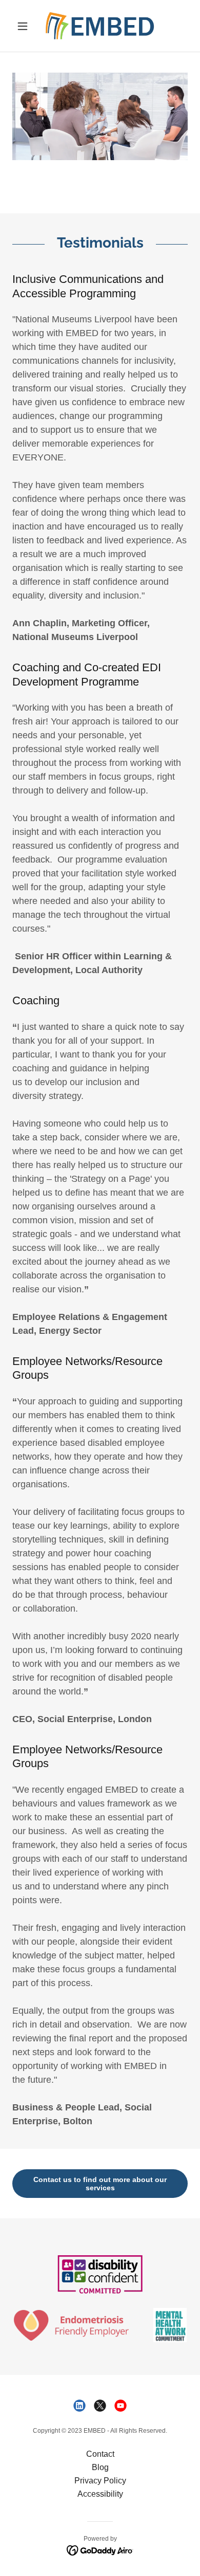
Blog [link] (100, 2467)
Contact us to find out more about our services (100, 2184)
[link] (100, 26)
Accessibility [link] (100, 2494)
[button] (25, 26)
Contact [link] (100, 2454)
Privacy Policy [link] (100, 2481)
